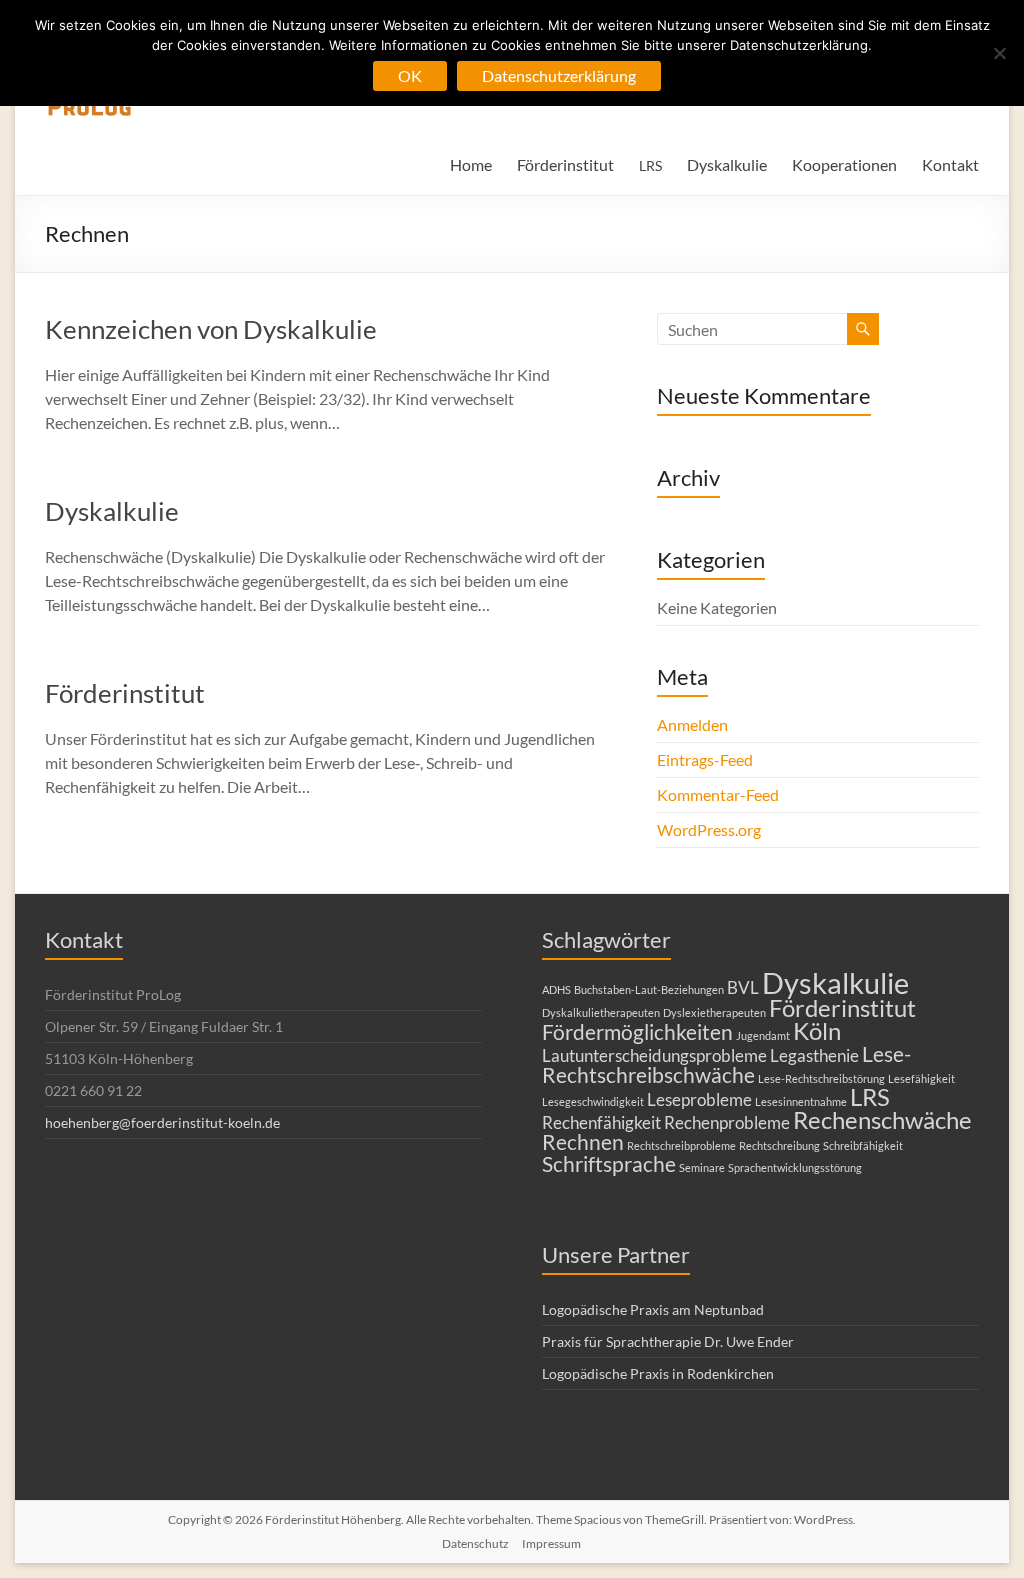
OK (410, 75)
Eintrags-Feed (705, 759)
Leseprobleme (699, 1099)
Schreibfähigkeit (863, 1145)
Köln (817, 1030)
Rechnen (583, 1141)
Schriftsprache (609, 1163)
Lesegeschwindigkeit (593, 1101)
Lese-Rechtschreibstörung (821, 1078)
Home (471, 164)
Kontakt (950, 164)
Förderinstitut (565, 164)
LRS (870, 1096)
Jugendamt (763, 1035)
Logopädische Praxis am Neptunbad (653, 1309)
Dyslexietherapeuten (714, 1012)
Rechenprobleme (727, 1122)
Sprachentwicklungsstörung (795, 1167)
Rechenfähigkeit (601, 1122)
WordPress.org (709, 829)
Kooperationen (844, 164)
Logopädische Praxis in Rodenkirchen (658, 1373)
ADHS (556, 989)
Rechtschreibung (779, 1145)
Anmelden (692, 724)
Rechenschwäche (882, 1119)
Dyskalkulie (727, 164)
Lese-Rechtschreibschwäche (726, 1064)
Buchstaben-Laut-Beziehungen (649, 989)
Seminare (702, 1167)
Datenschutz (475, 1543)
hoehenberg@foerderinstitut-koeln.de (162, 1122)
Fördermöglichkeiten (637, 1031)
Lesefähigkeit (921, 1078)
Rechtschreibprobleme (681, 1145)
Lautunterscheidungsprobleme (654, 1055)
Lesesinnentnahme (801, 1101)
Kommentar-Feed (718, 794)
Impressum (551, 1543)
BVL (743, 987)
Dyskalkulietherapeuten (601, 1012)
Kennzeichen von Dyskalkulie (211, 329)
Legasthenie (814, 1055)
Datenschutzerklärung (559, 75)
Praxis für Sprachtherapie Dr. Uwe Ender (668, 1341)
